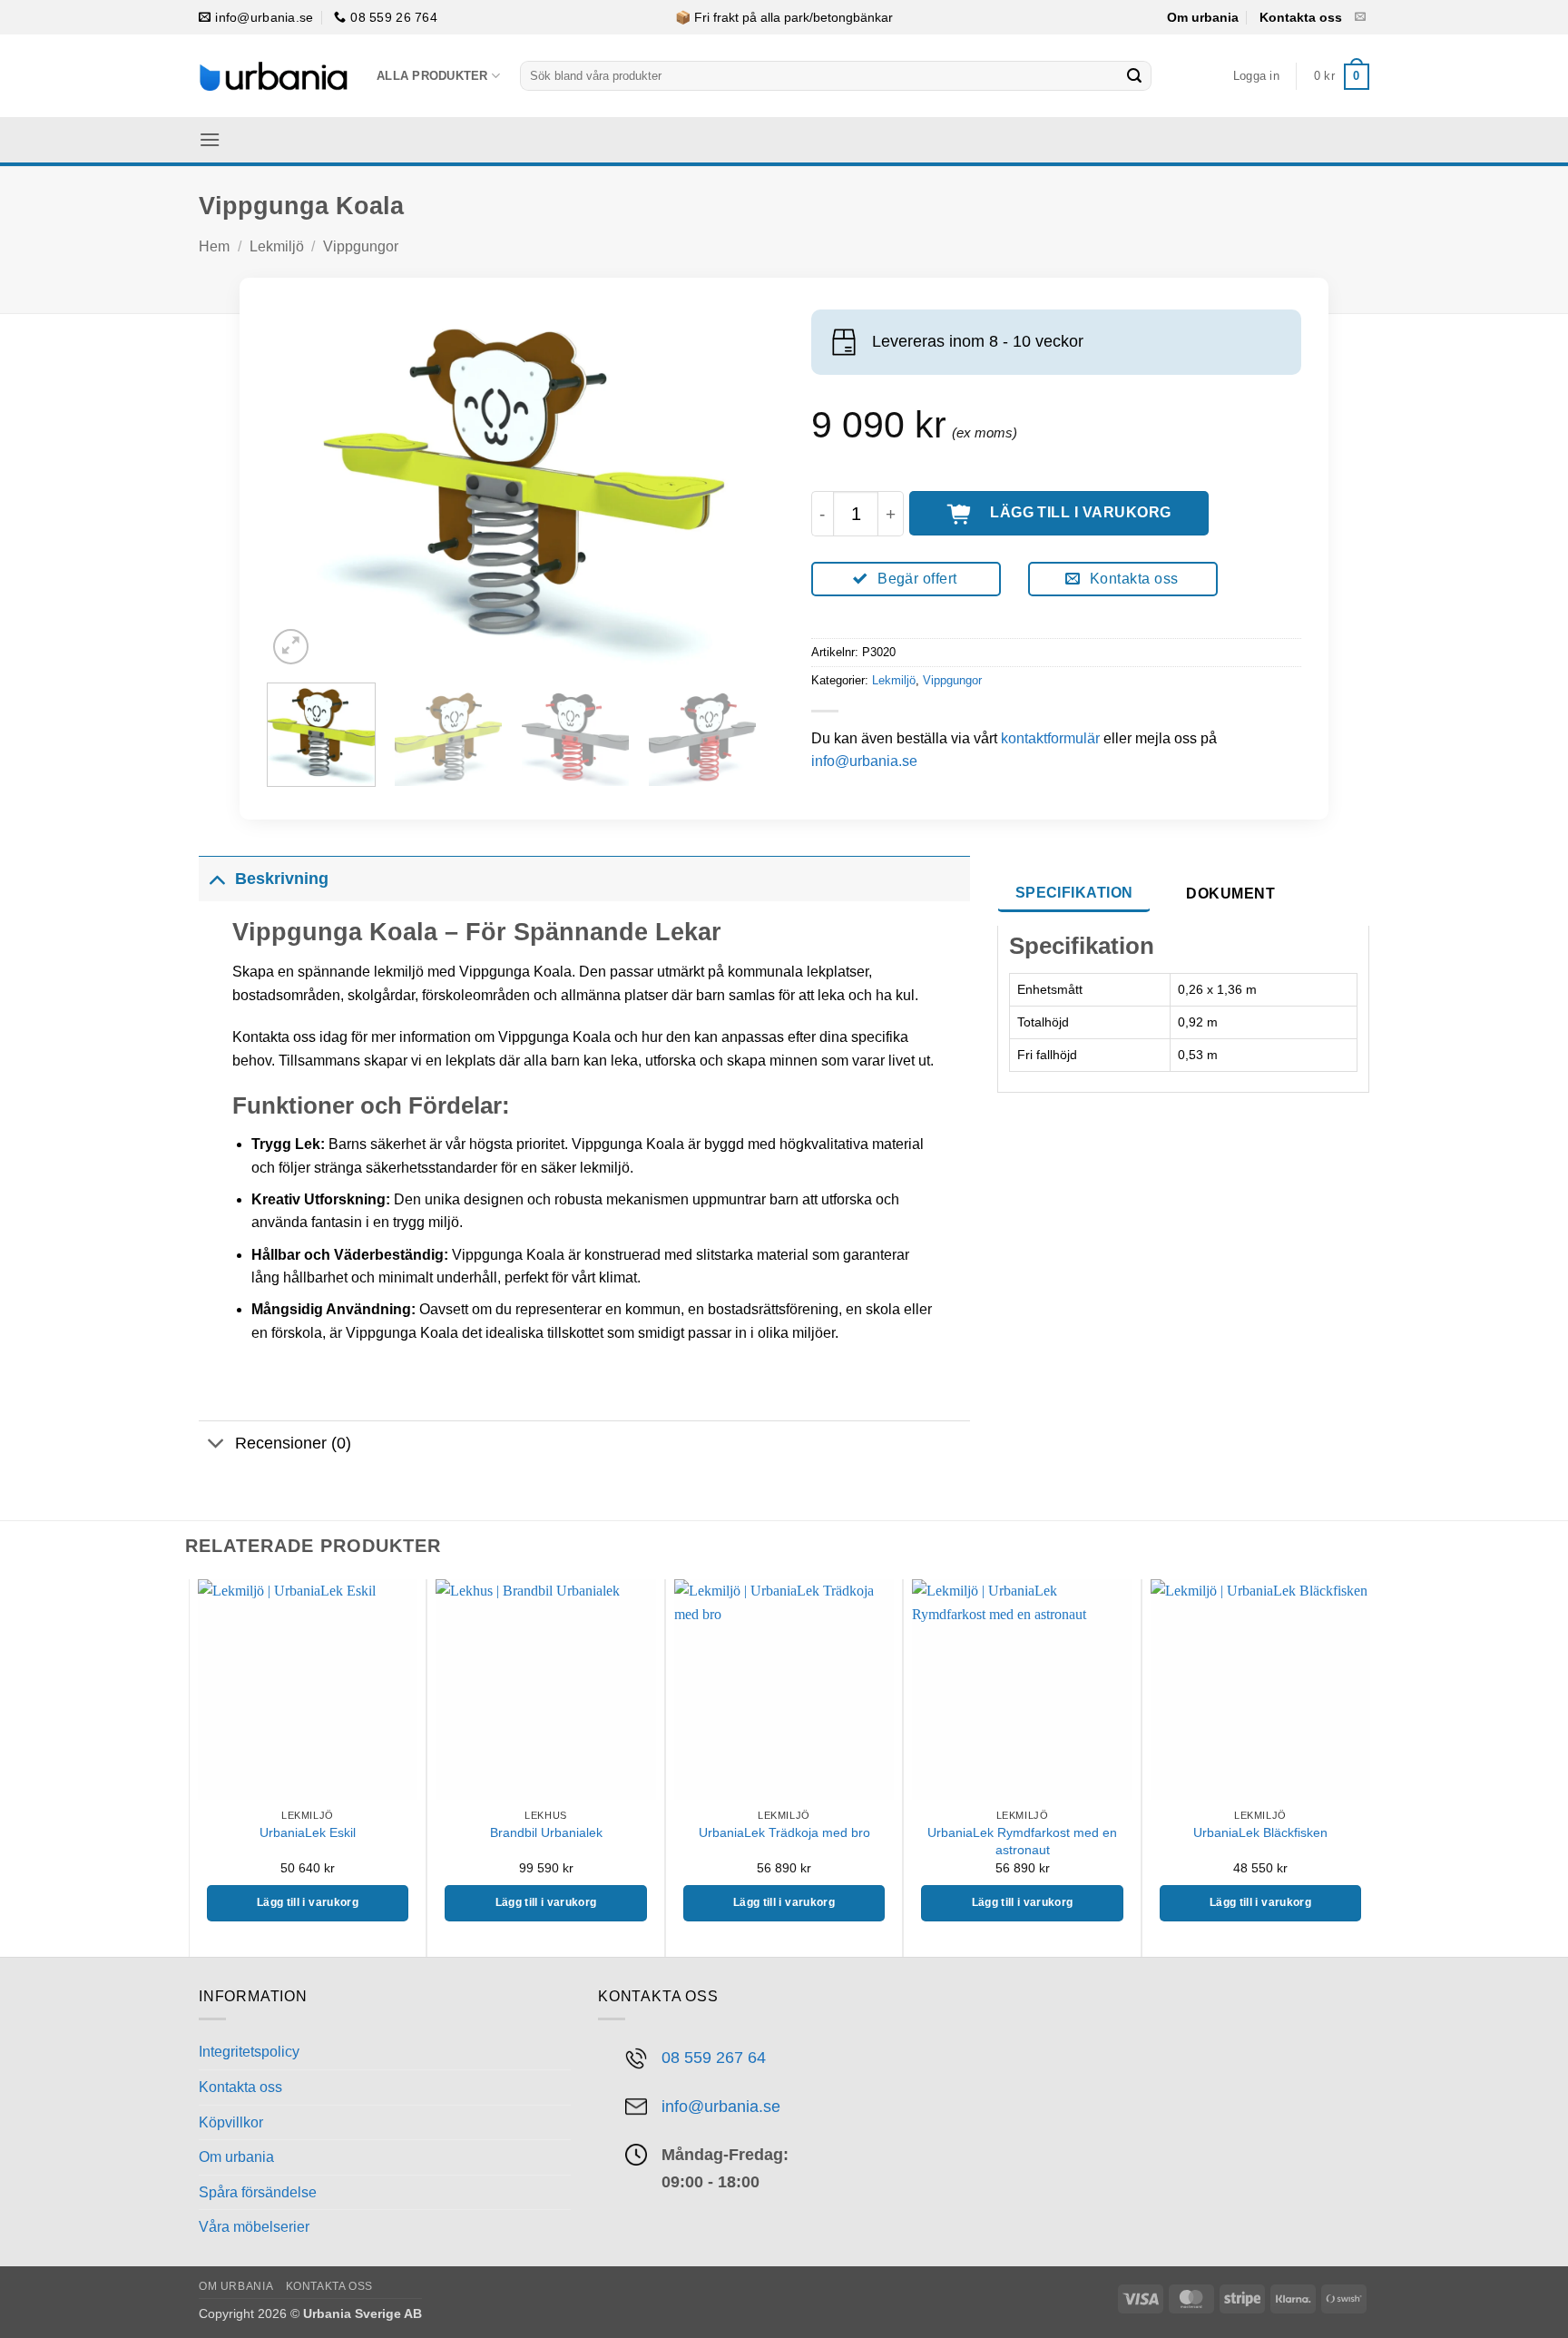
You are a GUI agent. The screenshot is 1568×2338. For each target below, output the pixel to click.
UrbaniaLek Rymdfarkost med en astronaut (1022, 1841)
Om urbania (1203, 17)
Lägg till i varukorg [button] (308, 1902)
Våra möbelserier (254, 2227)
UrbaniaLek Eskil (308, 1832)
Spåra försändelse (258, 2192)
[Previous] (299, 482)
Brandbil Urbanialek (546, 1832)
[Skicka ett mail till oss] (1360, 17)
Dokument (1230, 894)
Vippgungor (361, 246)
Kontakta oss (1301, 17)
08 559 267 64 (714, 2057)
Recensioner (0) (293, 1443)
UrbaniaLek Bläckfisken (1260, 1832)
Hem (214, 246)
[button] (1256, 76)
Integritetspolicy (249, 2052)
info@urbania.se (864, 761)
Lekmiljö (277, 246)
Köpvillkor (231, 2122)
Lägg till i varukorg (1081, 512)
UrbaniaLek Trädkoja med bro (784, 1832)
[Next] (724, 482)
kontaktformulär (1050, 738)
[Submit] (1134, 76)
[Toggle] (216, 878)
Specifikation (1074, 893)
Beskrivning (282, 879)
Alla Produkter (432, 76)
